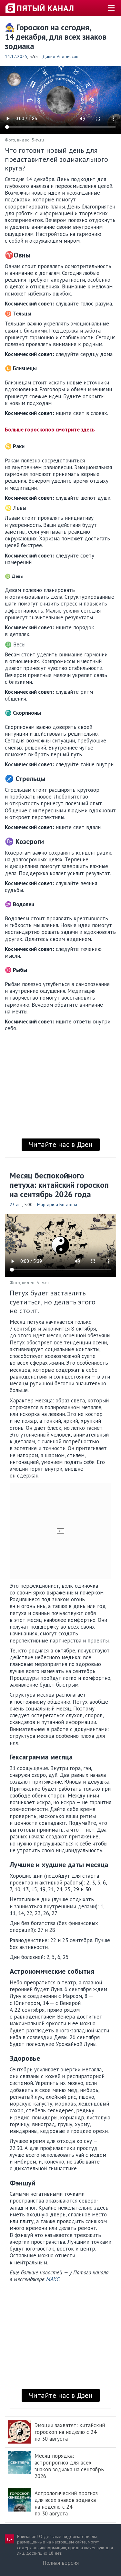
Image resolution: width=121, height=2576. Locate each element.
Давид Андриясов (60, 56)
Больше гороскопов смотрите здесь (50, 430)
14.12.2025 (16, 56)
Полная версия (61, 2563)
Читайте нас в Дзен (61, 1144)
